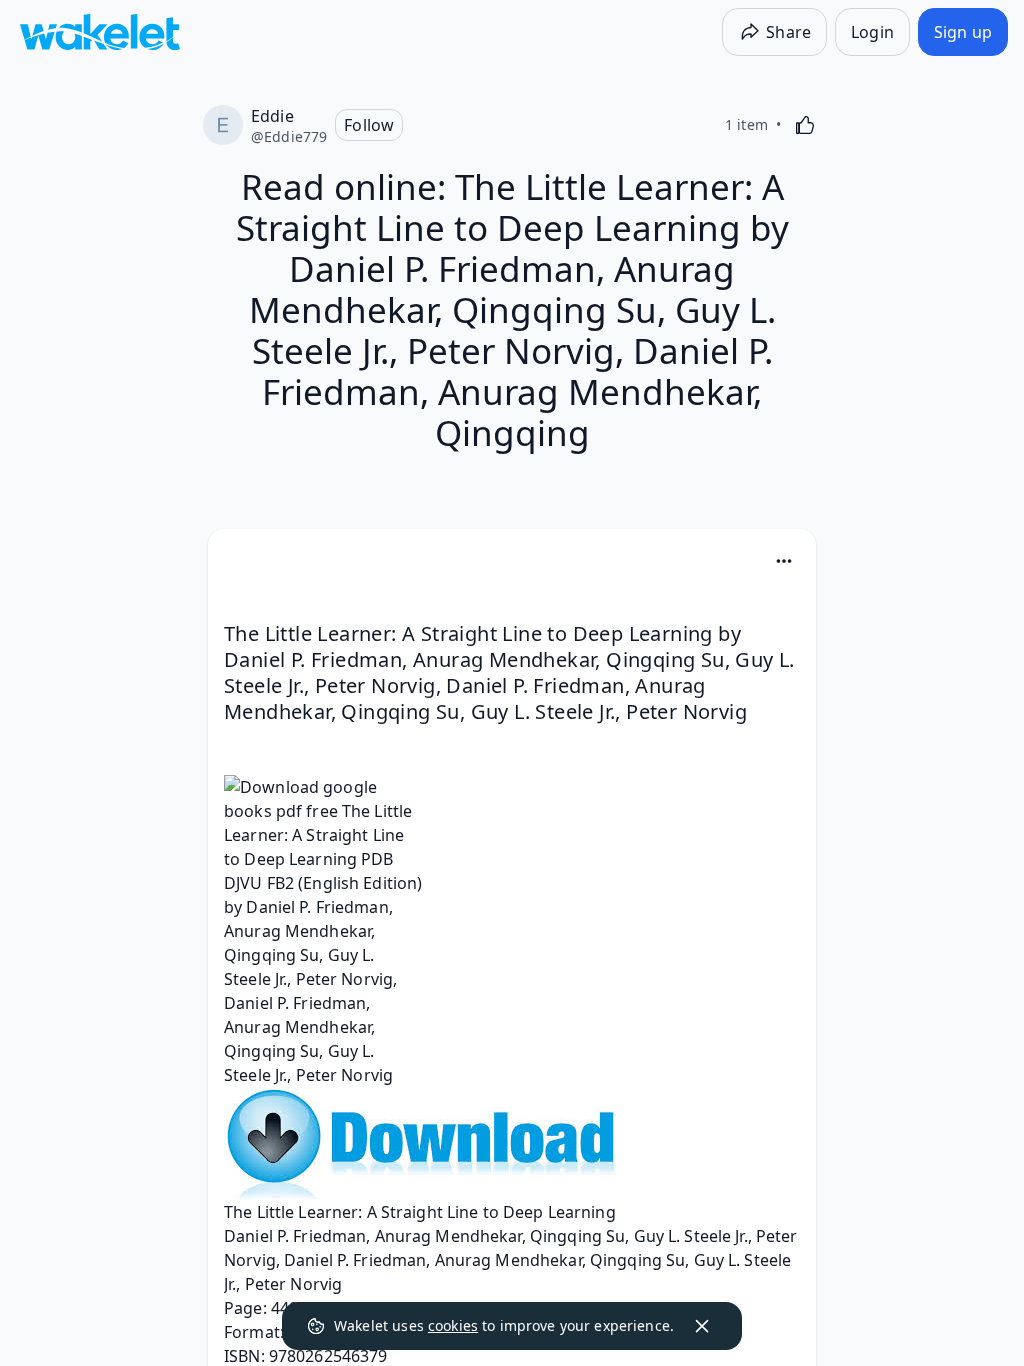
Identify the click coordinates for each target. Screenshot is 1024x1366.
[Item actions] (784, 561)
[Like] (805, 125)
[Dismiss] (702, 1326)
